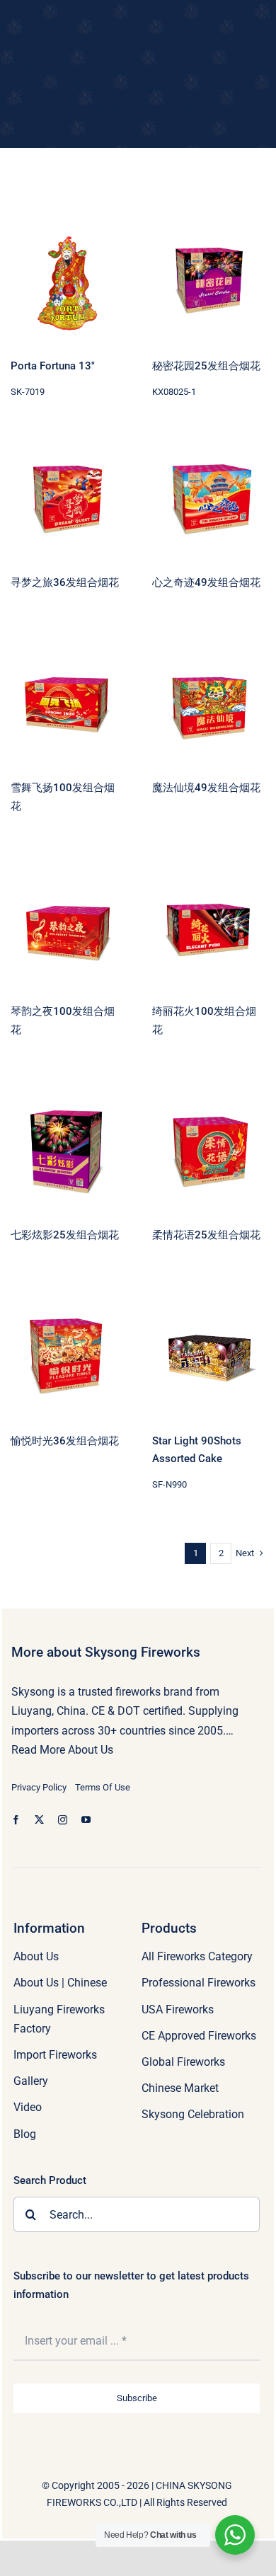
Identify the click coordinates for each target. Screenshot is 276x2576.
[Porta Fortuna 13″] (67, 283)
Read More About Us (62, 1750)
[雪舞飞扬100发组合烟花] (67, 705)
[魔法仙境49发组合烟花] (209, 705)
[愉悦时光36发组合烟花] (67, 1358)
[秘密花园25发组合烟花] (209, 283)
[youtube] (86, 1820)
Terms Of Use (103, 1787)
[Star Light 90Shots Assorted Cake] (209, 1358)
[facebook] (16, 1820)
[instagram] (63, 1820)
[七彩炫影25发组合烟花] (67, 1152)
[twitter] (39, 1820)
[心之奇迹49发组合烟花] (209, 500)
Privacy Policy (39, 1787)
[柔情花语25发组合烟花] (209, 1152)
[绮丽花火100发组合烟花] (209, 928)
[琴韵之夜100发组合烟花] (67, 928)
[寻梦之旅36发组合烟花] (67, 500)
